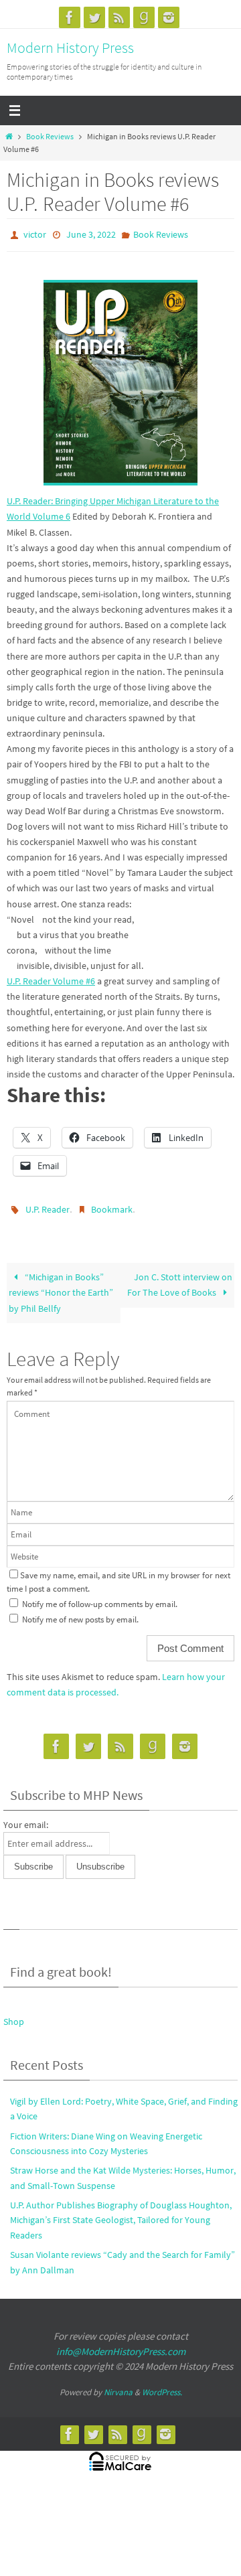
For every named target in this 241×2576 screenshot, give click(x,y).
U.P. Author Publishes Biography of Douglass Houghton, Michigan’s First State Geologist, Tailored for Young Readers (121, 2214)
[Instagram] (169, 17)
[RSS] (119, 17)
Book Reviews (50, 137)
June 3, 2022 (91, 234)
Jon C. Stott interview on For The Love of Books (179, 1279)
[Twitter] (94, 17)
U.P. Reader (48, 1205)
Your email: (26, 1819)
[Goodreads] (144, 17)
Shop (14, 2016)
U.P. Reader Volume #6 (51, 978)
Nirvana (118, 2385)
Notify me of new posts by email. (80, 1613)
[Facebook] (70, 17)
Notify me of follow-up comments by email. (100, 1598)
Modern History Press (70, 48)
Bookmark (112, 1205)
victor (35, 234)
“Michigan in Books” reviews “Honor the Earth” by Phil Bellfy (61, 1286)
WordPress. (162, 2385)
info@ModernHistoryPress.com (121, 2345)
